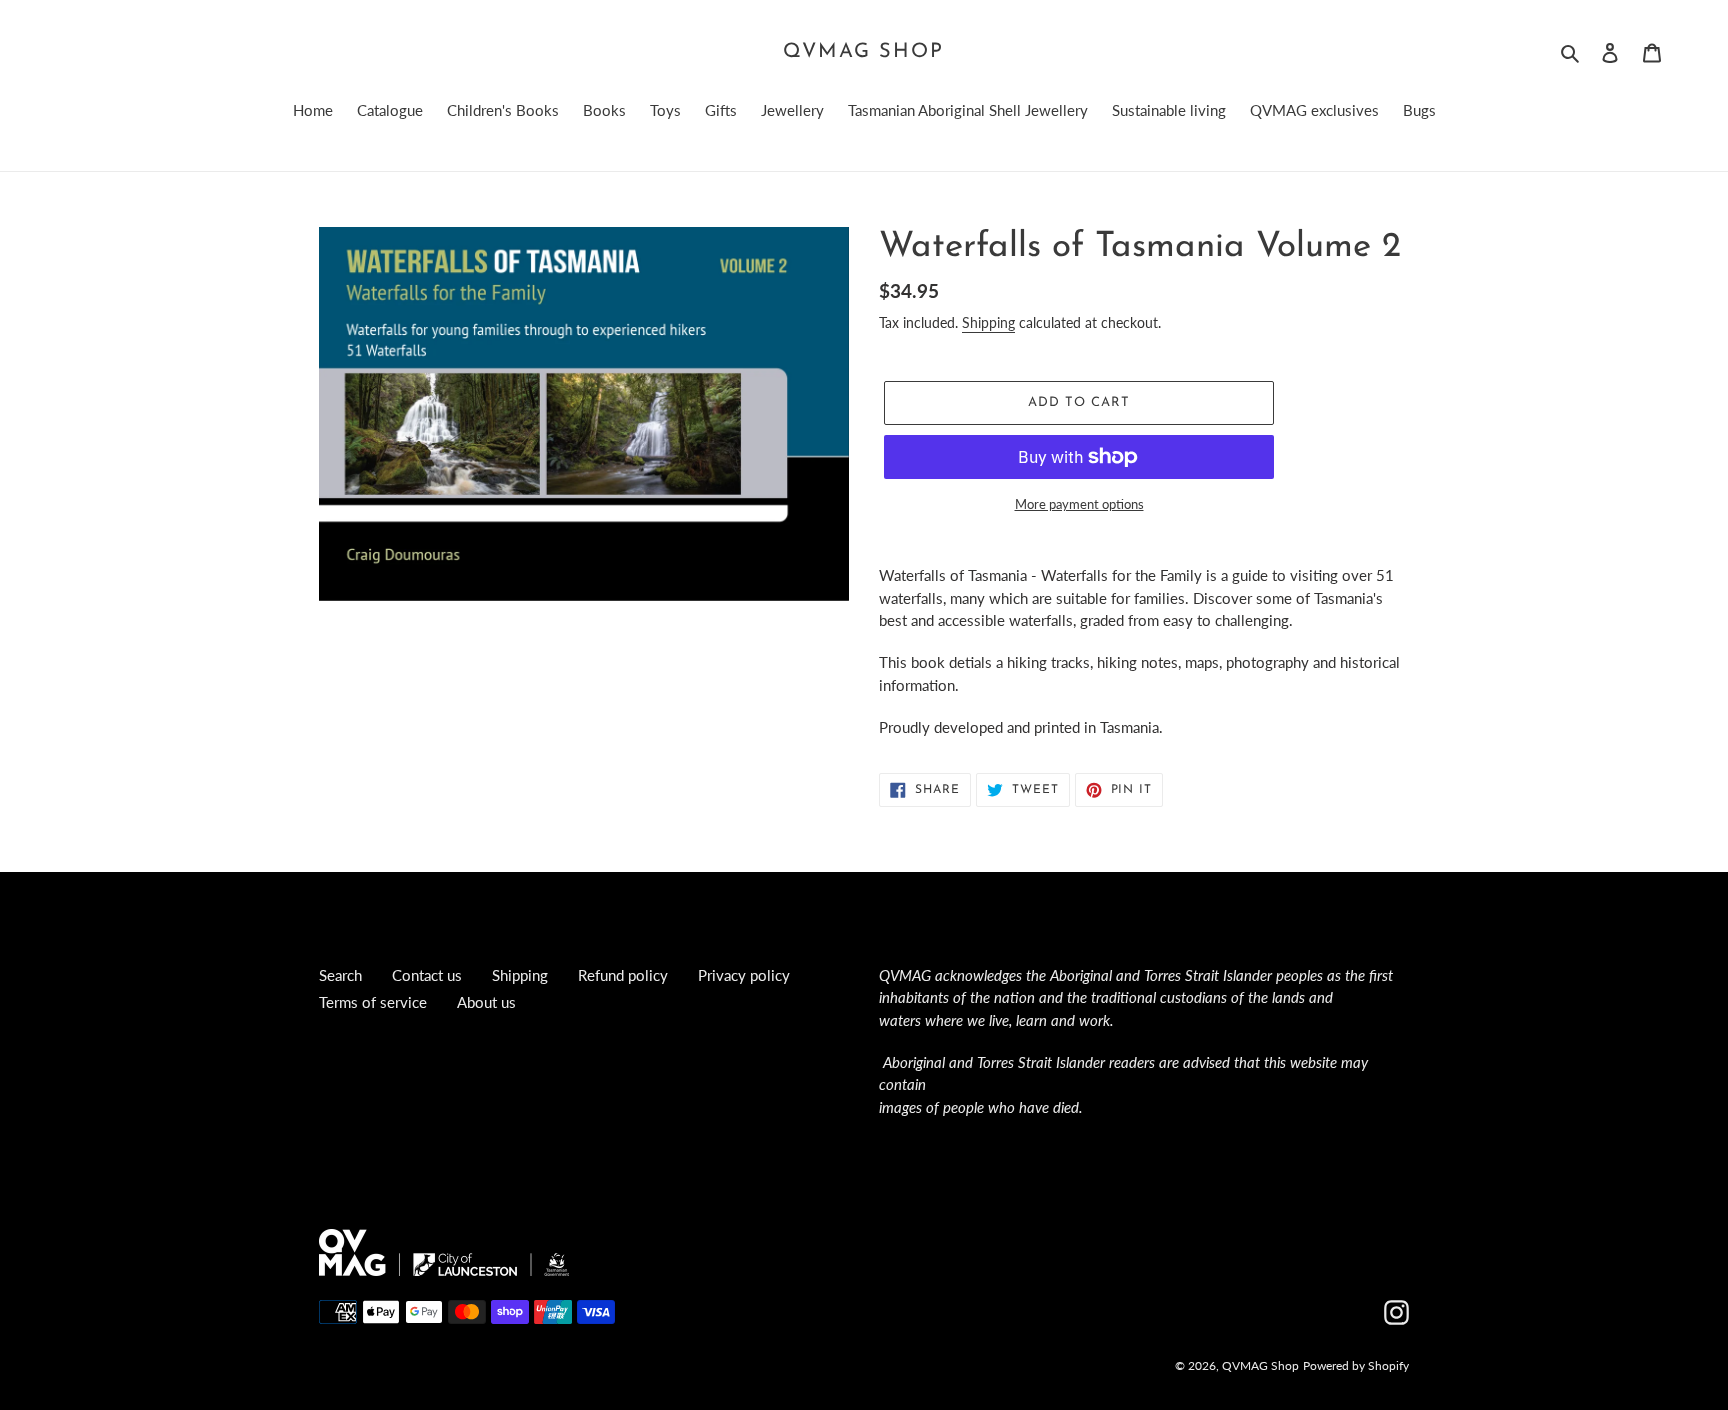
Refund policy (623, 975)
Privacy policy (744, 975)
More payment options (1079, 504)
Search (340, 975)
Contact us (427, 975)
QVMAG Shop (863, 52)
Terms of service (373, 1002)
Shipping (988, 322)
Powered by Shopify (1356, 1365)
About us (486, 1002)
